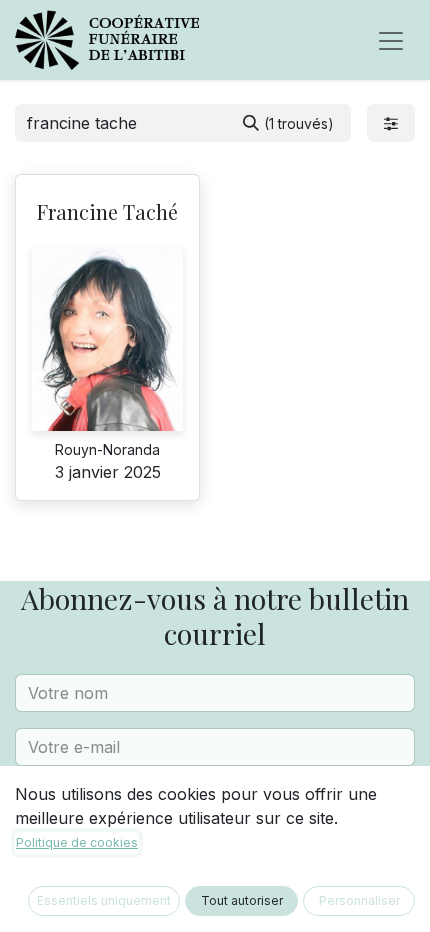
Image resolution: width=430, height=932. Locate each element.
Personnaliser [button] (359, 900)
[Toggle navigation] (391, 40)
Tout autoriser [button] (242, 900)
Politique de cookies (77, 842)
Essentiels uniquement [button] (104, 900)
